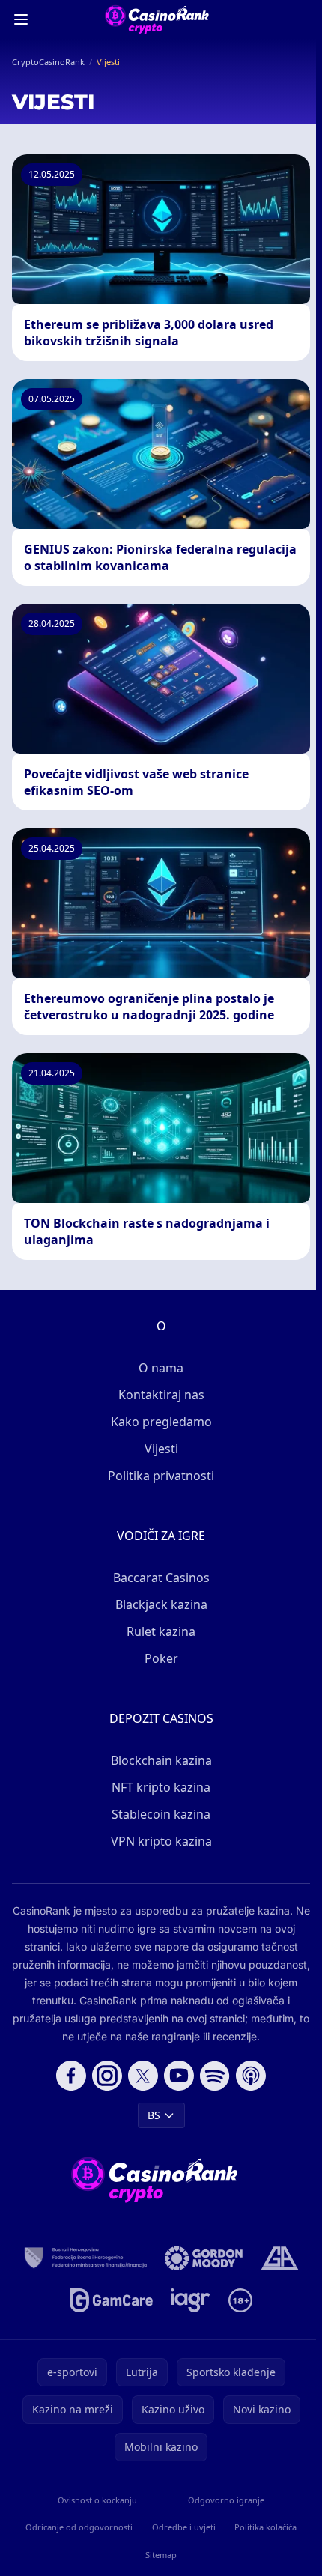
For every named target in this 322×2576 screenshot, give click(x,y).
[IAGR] (191, 2300)
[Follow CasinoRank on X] (143, 2076)
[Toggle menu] (21, 19)
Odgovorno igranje (226, 2500)
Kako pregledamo (161, 1422)
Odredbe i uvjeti (184, 2527)
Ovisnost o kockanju (97, 2500)
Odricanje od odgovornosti (79, 2527)
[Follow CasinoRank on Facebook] (71, 2076)
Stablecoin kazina (161, 1814)
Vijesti (161, 1449)
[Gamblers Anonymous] (280, 2258)
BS (154, 2115)
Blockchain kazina (161, 1760)
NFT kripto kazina (161, 1787)
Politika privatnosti (161, 1476)
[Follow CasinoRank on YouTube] (179, 2076)
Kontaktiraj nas (161, 1395)
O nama (161, 1368)
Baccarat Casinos (161, 1578)
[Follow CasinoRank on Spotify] (215, 2076)
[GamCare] (111, 2300)
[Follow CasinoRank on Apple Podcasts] (251, 2076)
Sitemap (161, 2555)
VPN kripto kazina (161, 1841)
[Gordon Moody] (204, 2258)
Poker (161, 1658)
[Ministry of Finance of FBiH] (85, 2258)
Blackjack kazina (161, 1604)
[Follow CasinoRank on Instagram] (107, 2076)
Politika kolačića (265, 2527)
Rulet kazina (161, 1631)
